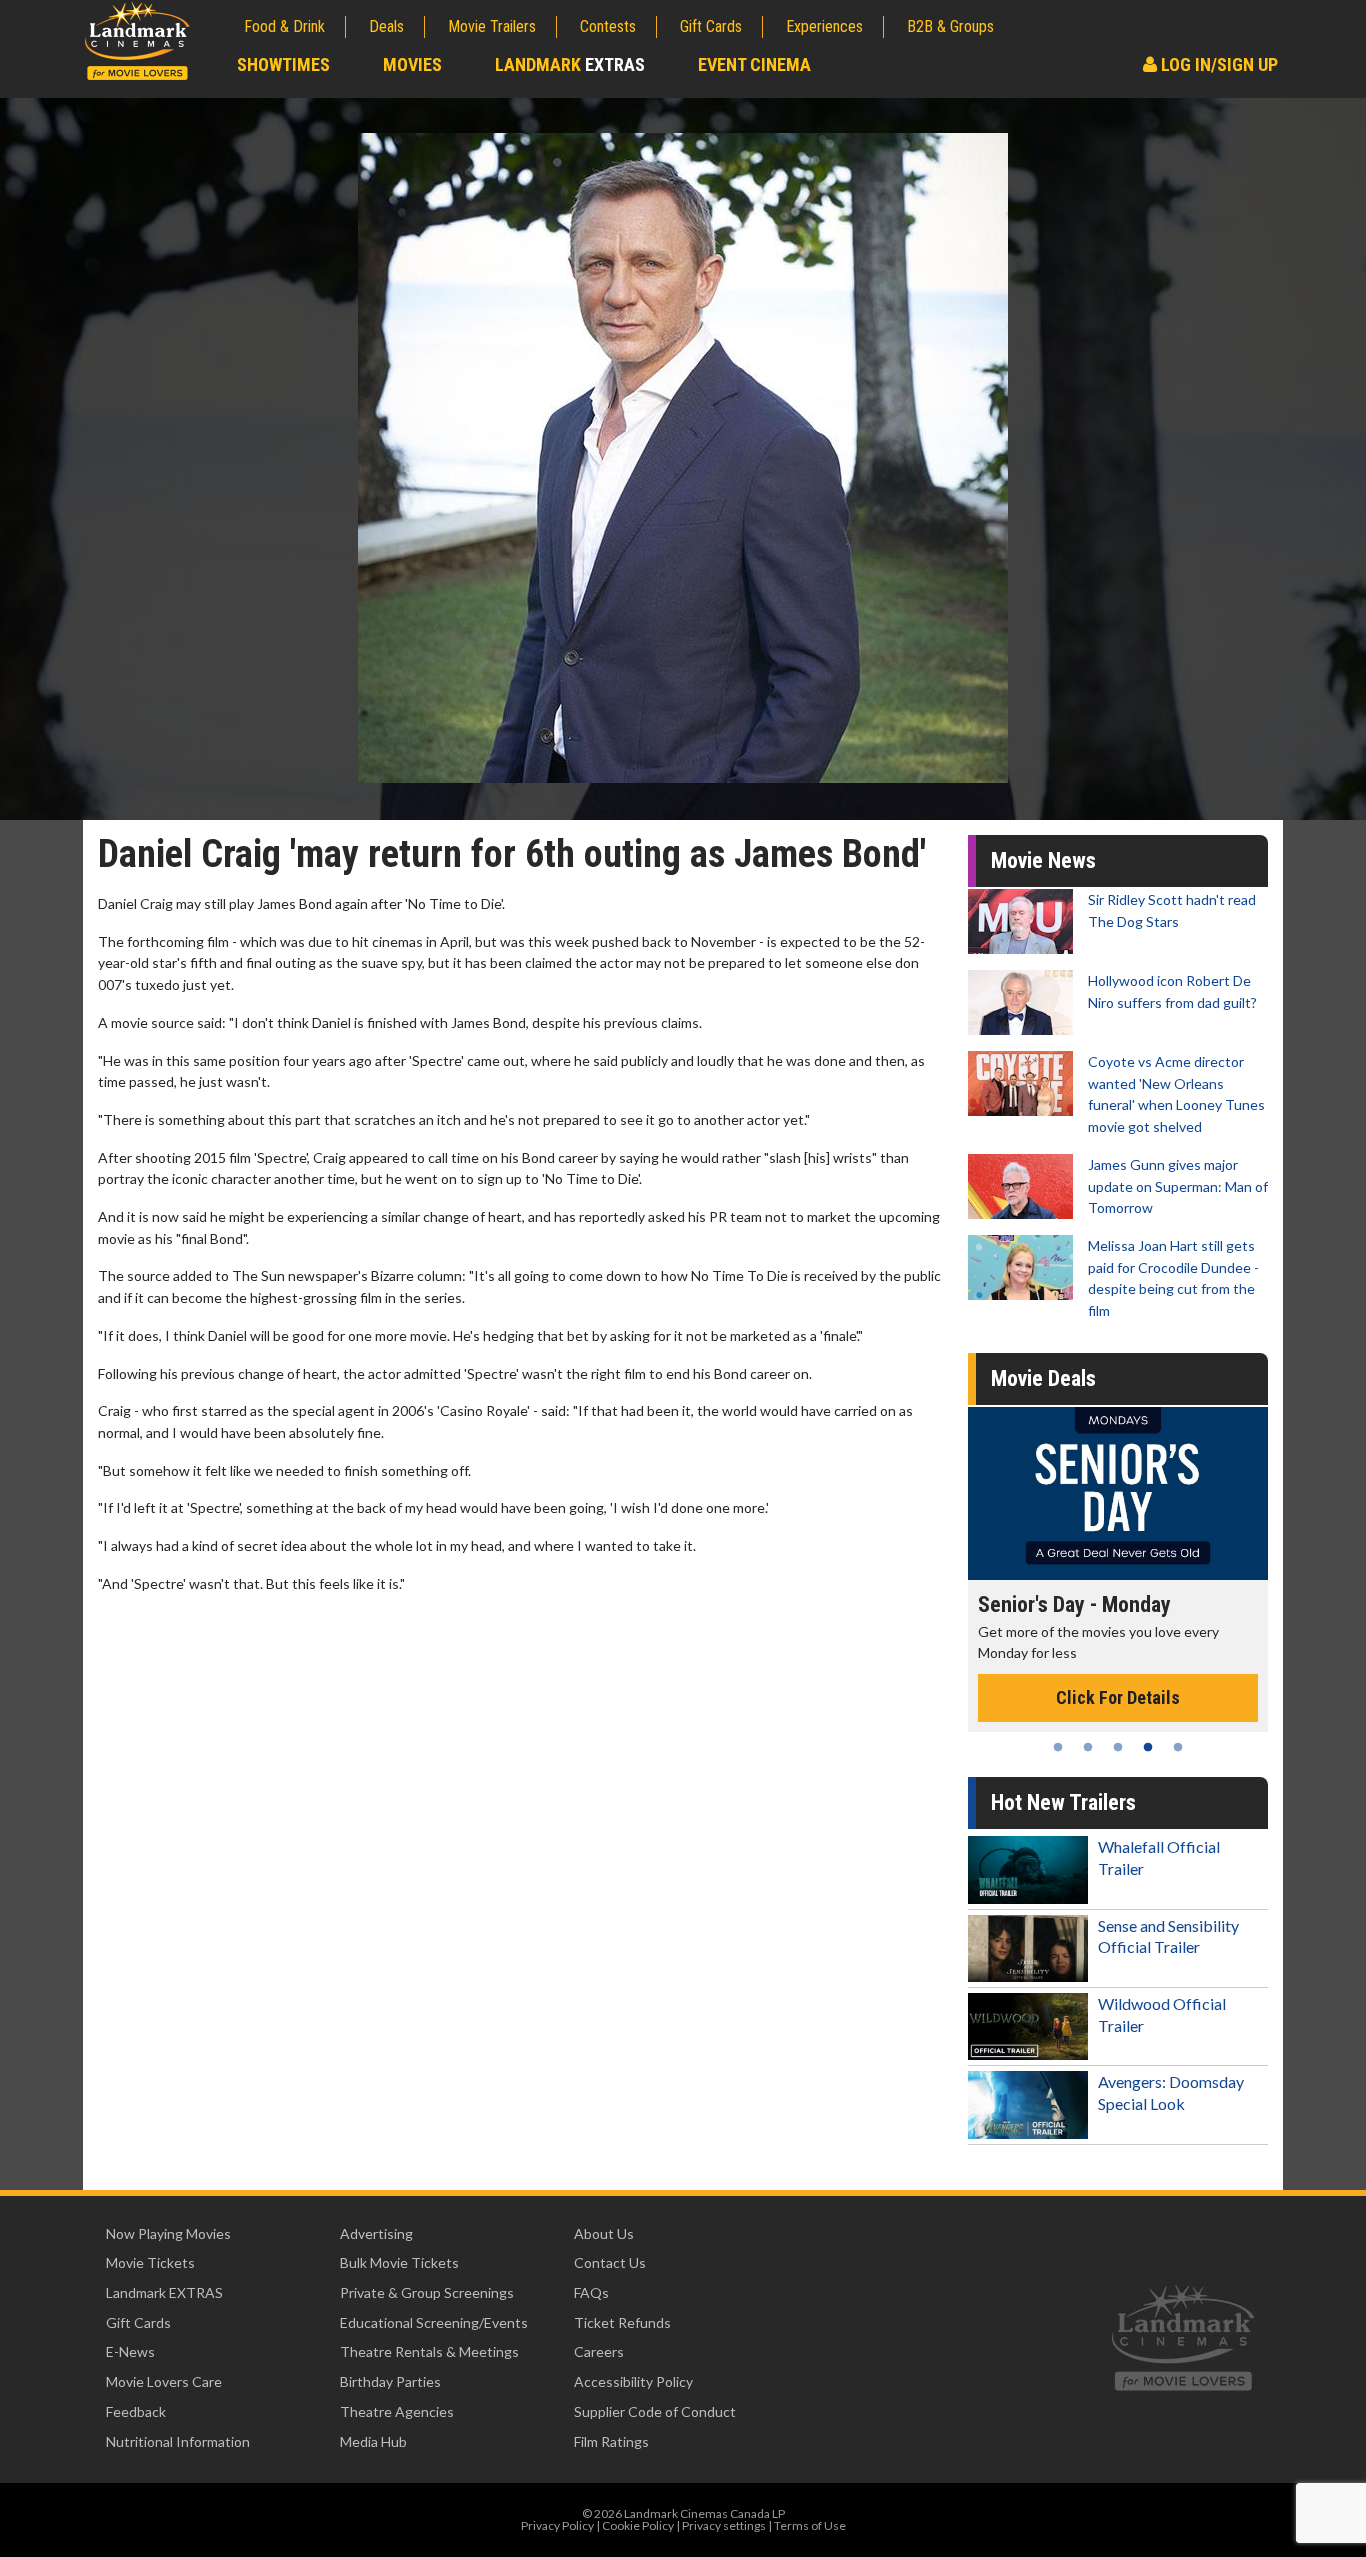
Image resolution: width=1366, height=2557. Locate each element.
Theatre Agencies (397, 2411)
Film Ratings (611, 2441)
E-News (130, 2351)
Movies (412, 64)
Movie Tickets (150, 2262)
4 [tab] (1148, 1747)
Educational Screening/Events (434, 2322)
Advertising (376, 2233)
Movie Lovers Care (164, 2381)
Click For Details (1118, 1675)
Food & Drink (284, 26)
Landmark (570, 64)
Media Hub (373, 2441)
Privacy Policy (557, 2525)
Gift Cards (711, 26)
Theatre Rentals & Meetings (429, 2351)
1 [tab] (1058, 1747)
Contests (608, 26)
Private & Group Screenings (427, 2292)
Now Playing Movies (168, 2233)
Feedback (136, 2411)
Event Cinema (754, 64)
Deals (386, 26)
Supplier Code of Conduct (655, 2411)
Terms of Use (810, 2525)
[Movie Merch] (1118, 1493)
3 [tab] (1118, 1747)
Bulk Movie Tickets (399, 2262)
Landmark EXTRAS (164, 2292)
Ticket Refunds (622, 2322)
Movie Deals (1043, 1378)
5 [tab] (1178, 1747)
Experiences (824, 26)
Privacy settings (724, 2525)
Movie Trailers (492, 26)
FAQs (591, 2292)
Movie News (1043, 860)
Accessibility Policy (633, 2381)
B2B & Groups (950, 26)
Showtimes (283, 64)
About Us (604, 2233)
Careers (599, 2351)
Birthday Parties (390, 2381)
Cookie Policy (638, 2525)
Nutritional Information (178, 2441)
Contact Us (610, 2262)
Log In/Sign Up (1217, 64)
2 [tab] (1088, 1747)
